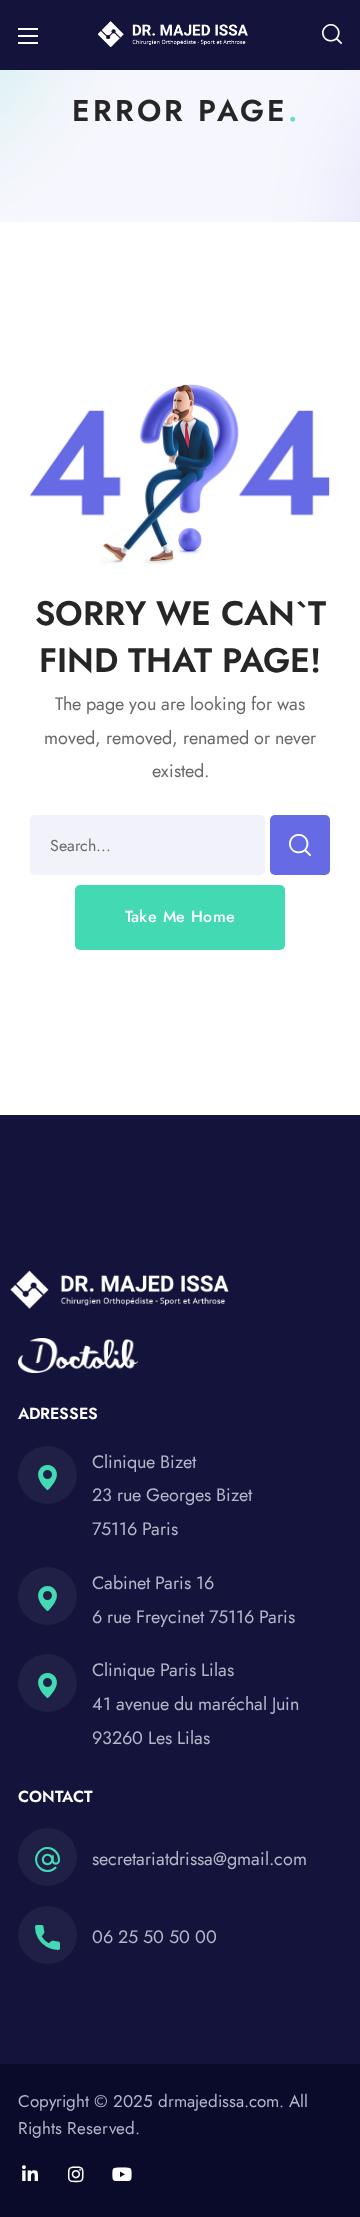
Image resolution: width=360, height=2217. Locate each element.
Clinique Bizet (144, 1462)
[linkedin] (30, 2174)
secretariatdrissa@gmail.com (199, 1859)
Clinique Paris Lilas (163, 1670)
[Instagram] (76, 2174)
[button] (332, 35)
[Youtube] (122, 2174)
